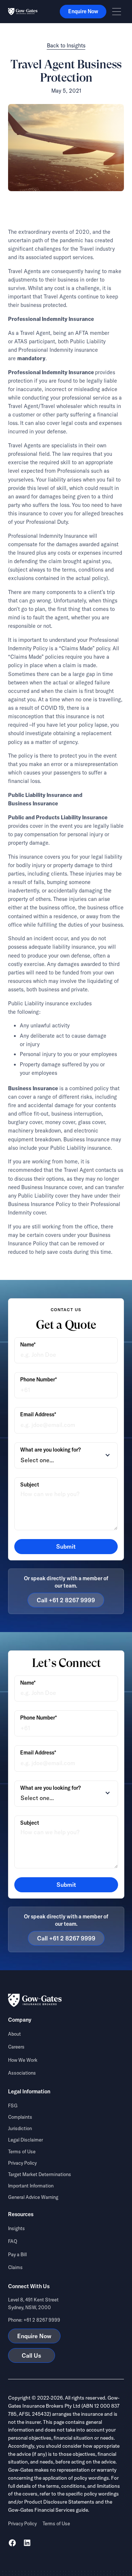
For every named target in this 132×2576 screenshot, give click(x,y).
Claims (15, 2267)
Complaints (20, 2117)
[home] (23, 12)
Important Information (31, 2186)
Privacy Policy (22, 2163)
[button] (117, 12)
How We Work (23, 2060)
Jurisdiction (20, 2128)
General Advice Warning (33, 2197)
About (14, 2034)
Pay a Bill (17, 2254)
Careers (16, 2047)
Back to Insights (66, 46)
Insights (16, 2228)
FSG (13, 2105)
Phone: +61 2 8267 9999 (34, 2320)
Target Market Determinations (40, 2174)
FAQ (13, 2241)
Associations (22, 2073)
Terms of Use (22, 2151)
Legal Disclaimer (25, 2140)
